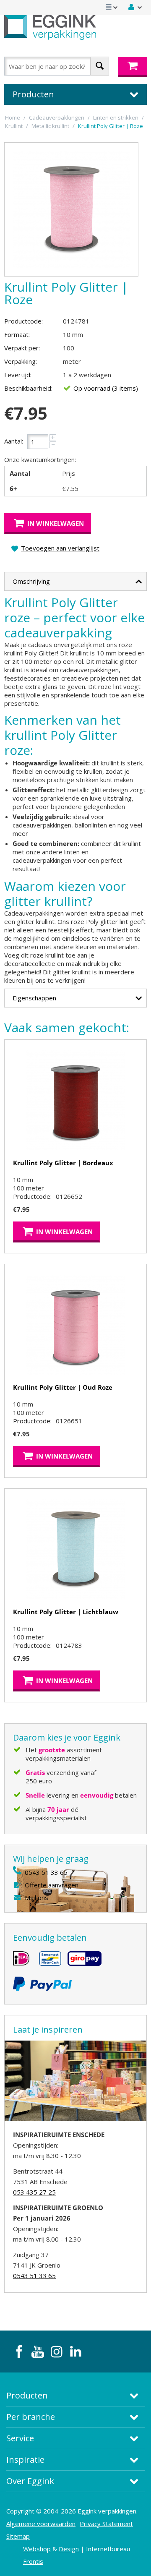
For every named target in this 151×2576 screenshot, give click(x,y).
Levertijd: (18, 375)
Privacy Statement (106, 2524)
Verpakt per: (22, 348)
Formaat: (17, 334)
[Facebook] (19, 2352)
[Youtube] (38, 2352)
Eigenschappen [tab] (34, 998)
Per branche (31, 2417)
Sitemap (18, 2536)
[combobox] (57, 66)
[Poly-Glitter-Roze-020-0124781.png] (71, 209)
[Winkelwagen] (133, 67)
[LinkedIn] (75, 2352)
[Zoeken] (100, 66)
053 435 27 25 (34, 2192)
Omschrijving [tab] (31, 581)
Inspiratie (25, 2460)
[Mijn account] (135, 7)
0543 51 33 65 (46, 1872)
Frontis (33, 2561)
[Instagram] (57, 2352)
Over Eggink (30, 2481)
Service (20, 2438)
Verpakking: (21, 361)
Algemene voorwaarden (41, 2524)
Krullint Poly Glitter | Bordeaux (63, 1163)
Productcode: (23, 321)
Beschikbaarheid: (28, 388)
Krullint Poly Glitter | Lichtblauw (66, 1612)
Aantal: (14, 441)
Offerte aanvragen (52, 1885)
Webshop (37, 2549)
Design (69, 2549)
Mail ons (36, 1897)
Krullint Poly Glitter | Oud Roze (63, 1387)
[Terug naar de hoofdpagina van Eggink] (50, 27)
